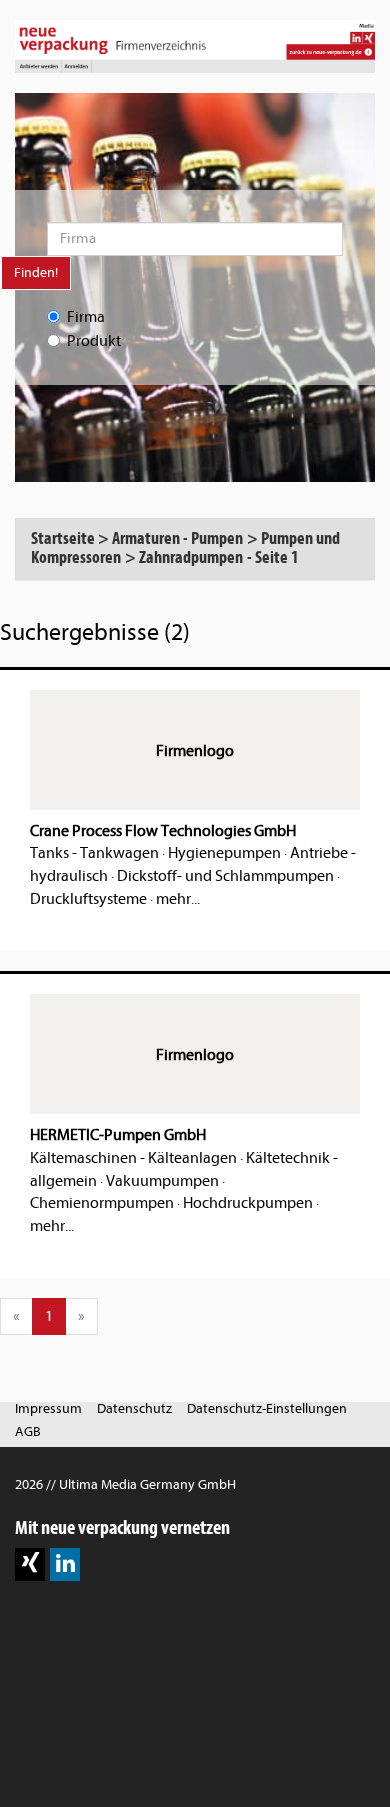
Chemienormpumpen (102, 1203)
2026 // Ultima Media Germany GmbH (125, 1484)
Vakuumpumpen (162, 1181)
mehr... (178, 899)
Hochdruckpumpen (248, 1203)
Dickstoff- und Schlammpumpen (225, 876)
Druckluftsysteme (88, 899)
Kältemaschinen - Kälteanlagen (133, 1158)
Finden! (36, 272)
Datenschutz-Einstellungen (267, 1408)
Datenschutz (134, 1408)
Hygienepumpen (224, 853)
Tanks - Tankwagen (94, 853)
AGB (28, 1431)
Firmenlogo (195, 751)
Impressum (48, 1408)
